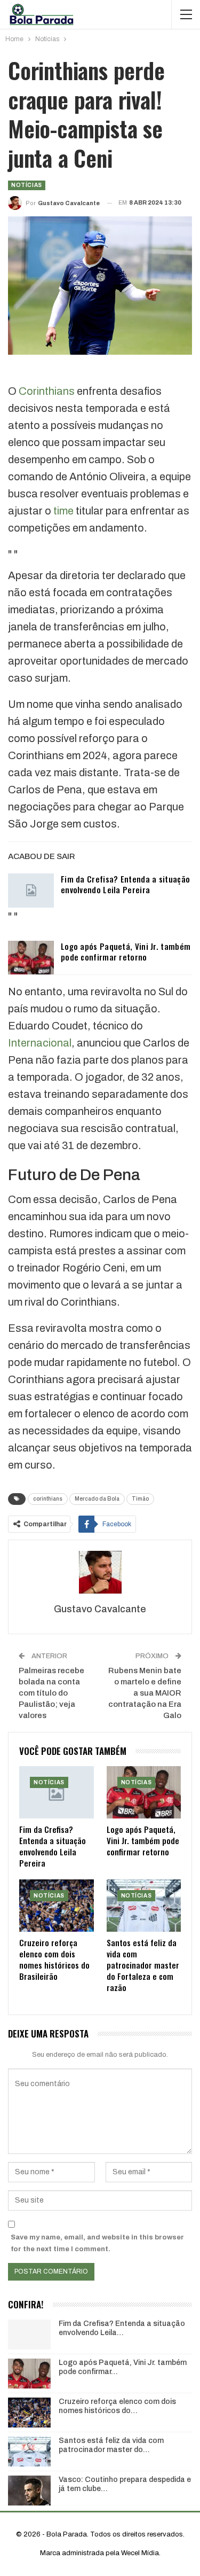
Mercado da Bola (97, 1499)
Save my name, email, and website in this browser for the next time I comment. (97, 2243)
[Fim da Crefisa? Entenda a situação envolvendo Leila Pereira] (31, 891)
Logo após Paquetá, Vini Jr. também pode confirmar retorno (126, 951)
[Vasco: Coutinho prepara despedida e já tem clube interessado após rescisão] (29, 2491)
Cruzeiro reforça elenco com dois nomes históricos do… (117, 2406)
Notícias (27, 185)
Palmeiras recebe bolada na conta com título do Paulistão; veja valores (51, 1693)
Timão (140, 1499)
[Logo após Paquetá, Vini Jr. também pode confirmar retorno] (31, 958)
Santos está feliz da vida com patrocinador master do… (111, 2445)
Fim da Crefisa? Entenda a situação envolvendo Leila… (122, 2328)
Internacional (40, 1043)
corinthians (48, 1499)
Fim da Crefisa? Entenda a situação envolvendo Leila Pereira (125, 884)
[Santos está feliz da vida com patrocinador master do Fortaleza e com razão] (144, 1906)
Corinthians (47, 391)
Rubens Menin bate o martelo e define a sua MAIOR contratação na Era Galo (145, 1693)
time (63, 511)
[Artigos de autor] (100, 1572)
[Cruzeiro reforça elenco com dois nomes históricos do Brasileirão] (57, 1906)
